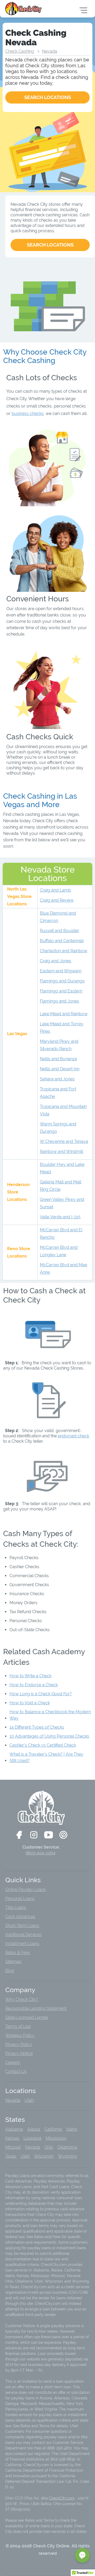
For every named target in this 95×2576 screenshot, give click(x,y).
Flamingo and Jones (60, 1001)
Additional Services (23, 1935)
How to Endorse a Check (34, 1685)
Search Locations (50, 245)
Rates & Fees (18, 1953)
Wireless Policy (20, 2035)
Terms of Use (18, 2026)
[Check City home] (24, 8)
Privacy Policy (19, 2044)
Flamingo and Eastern (61, 991)
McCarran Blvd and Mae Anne (63, 1269)
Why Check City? (22, 1999)
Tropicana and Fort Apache (58, 1093)
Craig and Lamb (55, 890)
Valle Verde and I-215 (60, 1217)
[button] (82, 2555)
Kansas (12, 2138)
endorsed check (73, 1436)
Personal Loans (20, 1899)
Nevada (50, 51)
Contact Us (16, 2071)
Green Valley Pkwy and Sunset (62, 1203)
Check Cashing (20, 51)
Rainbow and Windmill (61, 1151)
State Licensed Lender (27, 2017)
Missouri (13, 2147)
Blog (10, 1971)
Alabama (14, 2129)
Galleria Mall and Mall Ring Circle (61, 1186)
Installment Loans (22, 1944)
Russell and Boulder (60, 931)
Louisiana (32, 2138)
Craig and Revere (57, 900)
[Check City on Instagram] (34, 1835)
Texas (11, 2156)
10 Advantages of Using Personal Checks (49, 1736)
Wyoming (68, 2156)
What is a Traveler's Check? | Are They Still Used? (46, 1757)
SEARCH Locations (48, 97)
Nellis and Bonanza (58, 1059)
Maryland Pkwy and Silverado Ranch (59, 1045)
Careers (13, 2062)
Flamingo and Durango (62, 981)
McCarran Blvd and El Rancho (61, 1234)
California (53, 2129)
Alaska (34, 2129)
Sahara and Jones (57, 1079)
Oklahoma (67, 2147)
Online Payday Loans (26, 1889)
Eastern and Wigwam (61, 971)
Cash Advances (20, 1917)
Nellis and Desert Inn (60, 1069)
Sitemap (13, 1962)
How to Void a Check (30, 1703)
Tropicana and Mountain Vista (63, 1110)
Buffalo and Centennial (62, 941)
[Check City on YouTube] (49, 1835)
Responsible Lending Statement (36, 2008)
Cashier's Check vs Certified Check (43, 1745)
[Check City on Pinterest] (63, 1835)
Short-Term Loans (22, 1926)
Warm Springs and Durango (58, 1128)
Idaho (72, 2129)
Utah (29, 2100)
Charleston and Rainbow (64, 951)
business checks (28, 413)
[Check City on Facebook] (19, 1835)
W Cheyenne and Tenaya (64, 1141)
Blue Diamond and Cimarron (58, 917)
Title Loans (16, 1908)
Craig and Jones (56, 961)
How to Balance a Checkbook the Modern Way (50, 1715)
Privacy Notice (19, 2053)
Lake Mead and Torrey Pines (62, 1028)
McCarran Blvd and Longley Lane (59, 1251)
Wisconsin (44, 2156)
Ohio (49, 2147)
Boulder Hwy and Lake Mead (62, 1168)
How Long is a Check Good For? (41, 1694)
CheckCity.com (62, 2498)
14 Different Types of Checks (37, 1727)
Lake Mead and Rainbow (64, 1014)
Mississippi (56, 2138)
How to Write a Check (30, 1676)
